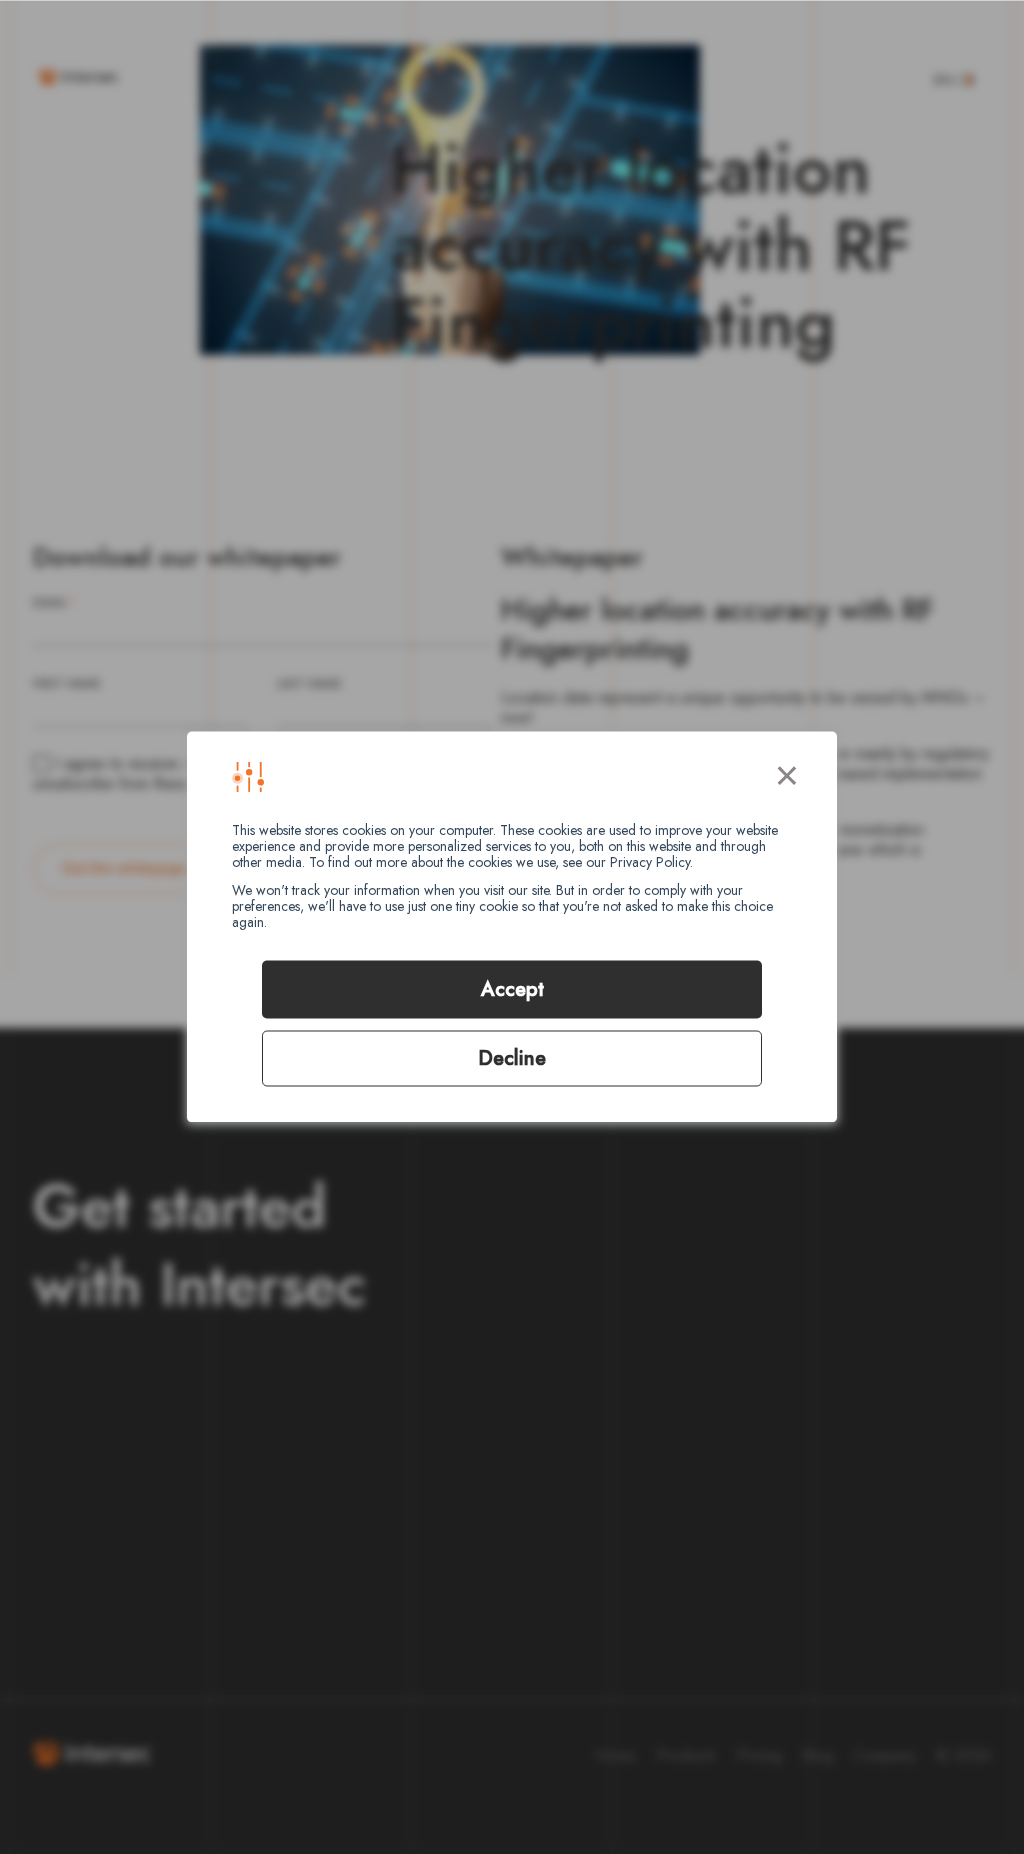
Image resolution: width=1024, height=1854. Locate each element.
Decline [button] (512, 1058)
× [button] (787, 772)
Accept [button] (512, 989)
